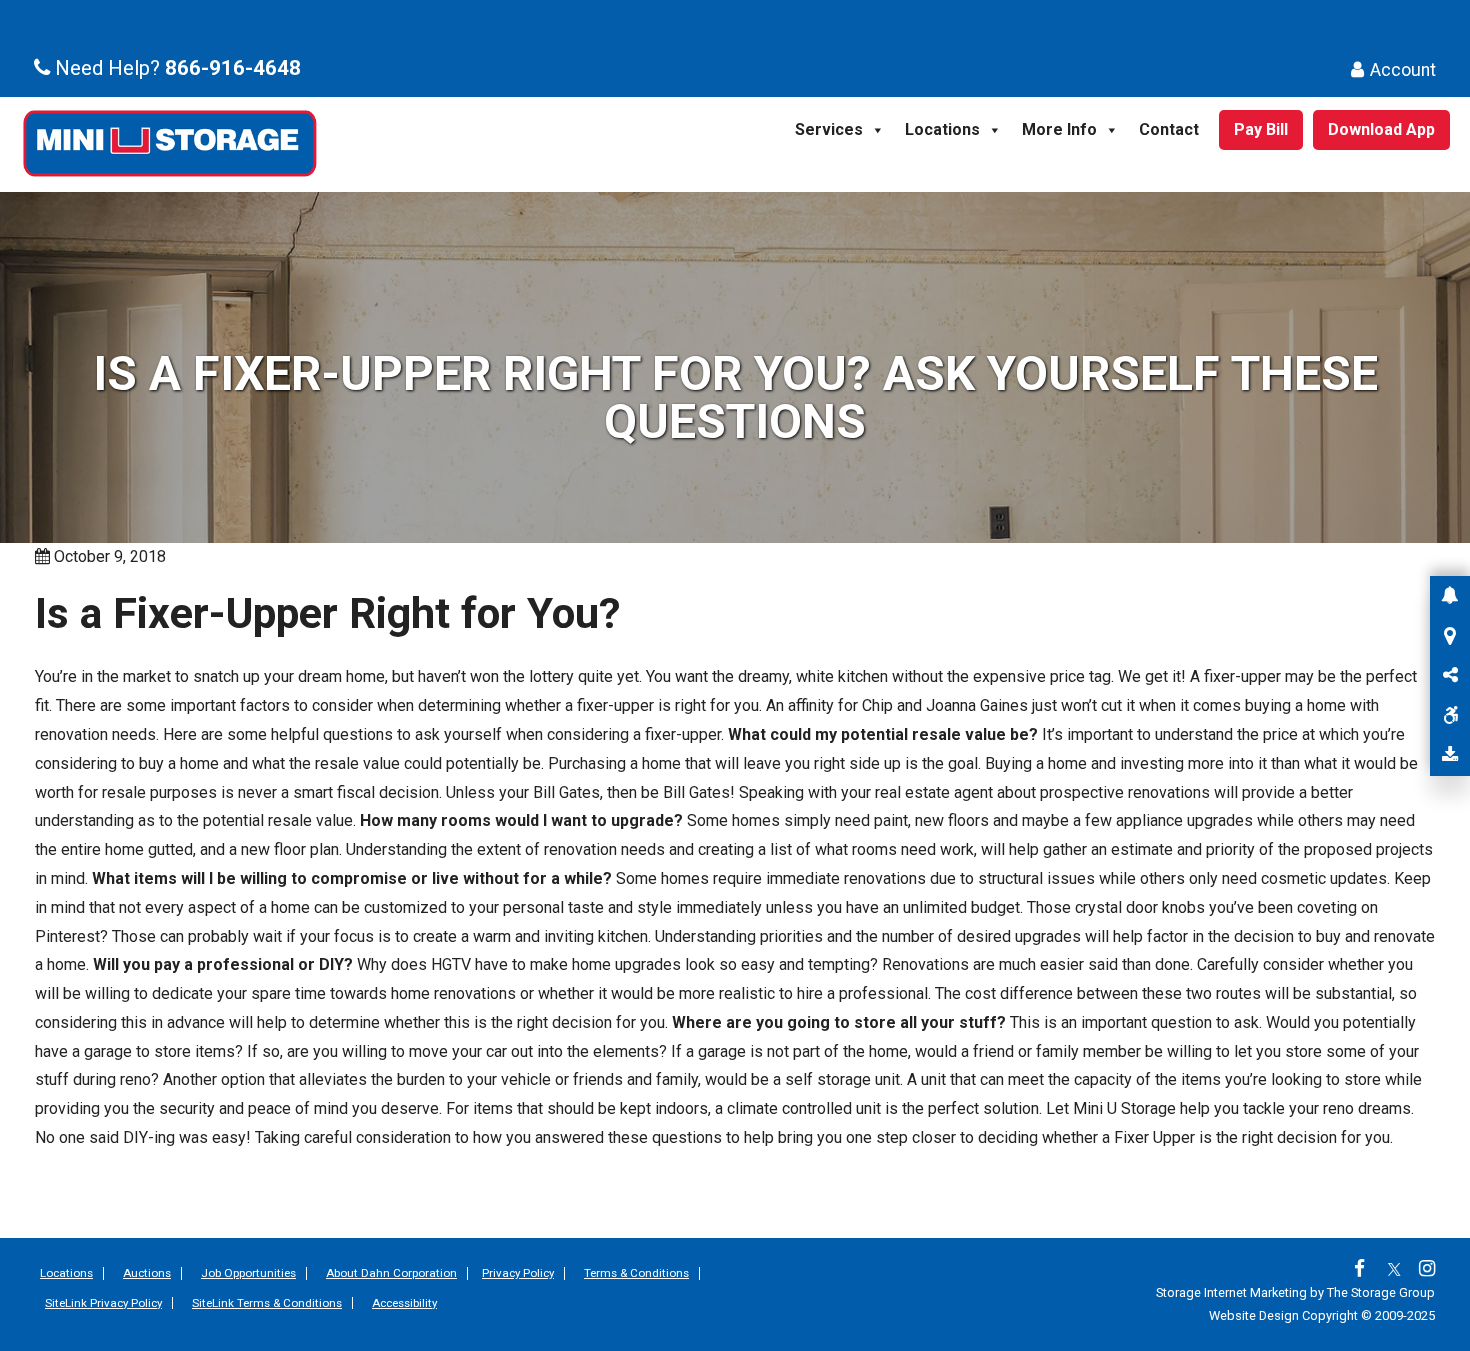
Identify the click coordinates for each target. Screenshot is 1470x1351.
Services (829, 129)
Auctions (147, 1273)
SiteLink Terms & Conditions (267, 1303)
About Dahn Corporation (391, 1273)
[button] (1450, 596)
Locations (942, 129)
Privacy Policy (518, 1273)
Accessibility (404, 1303)
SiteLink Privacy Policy (103, 1303)
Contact (1169, 129)
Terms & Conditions (636, 1273)
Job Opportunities (248, 1273)
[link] (1364, 1270)
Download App (1381, 129)
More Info (1059, 129)
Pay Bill (1261, 129)
